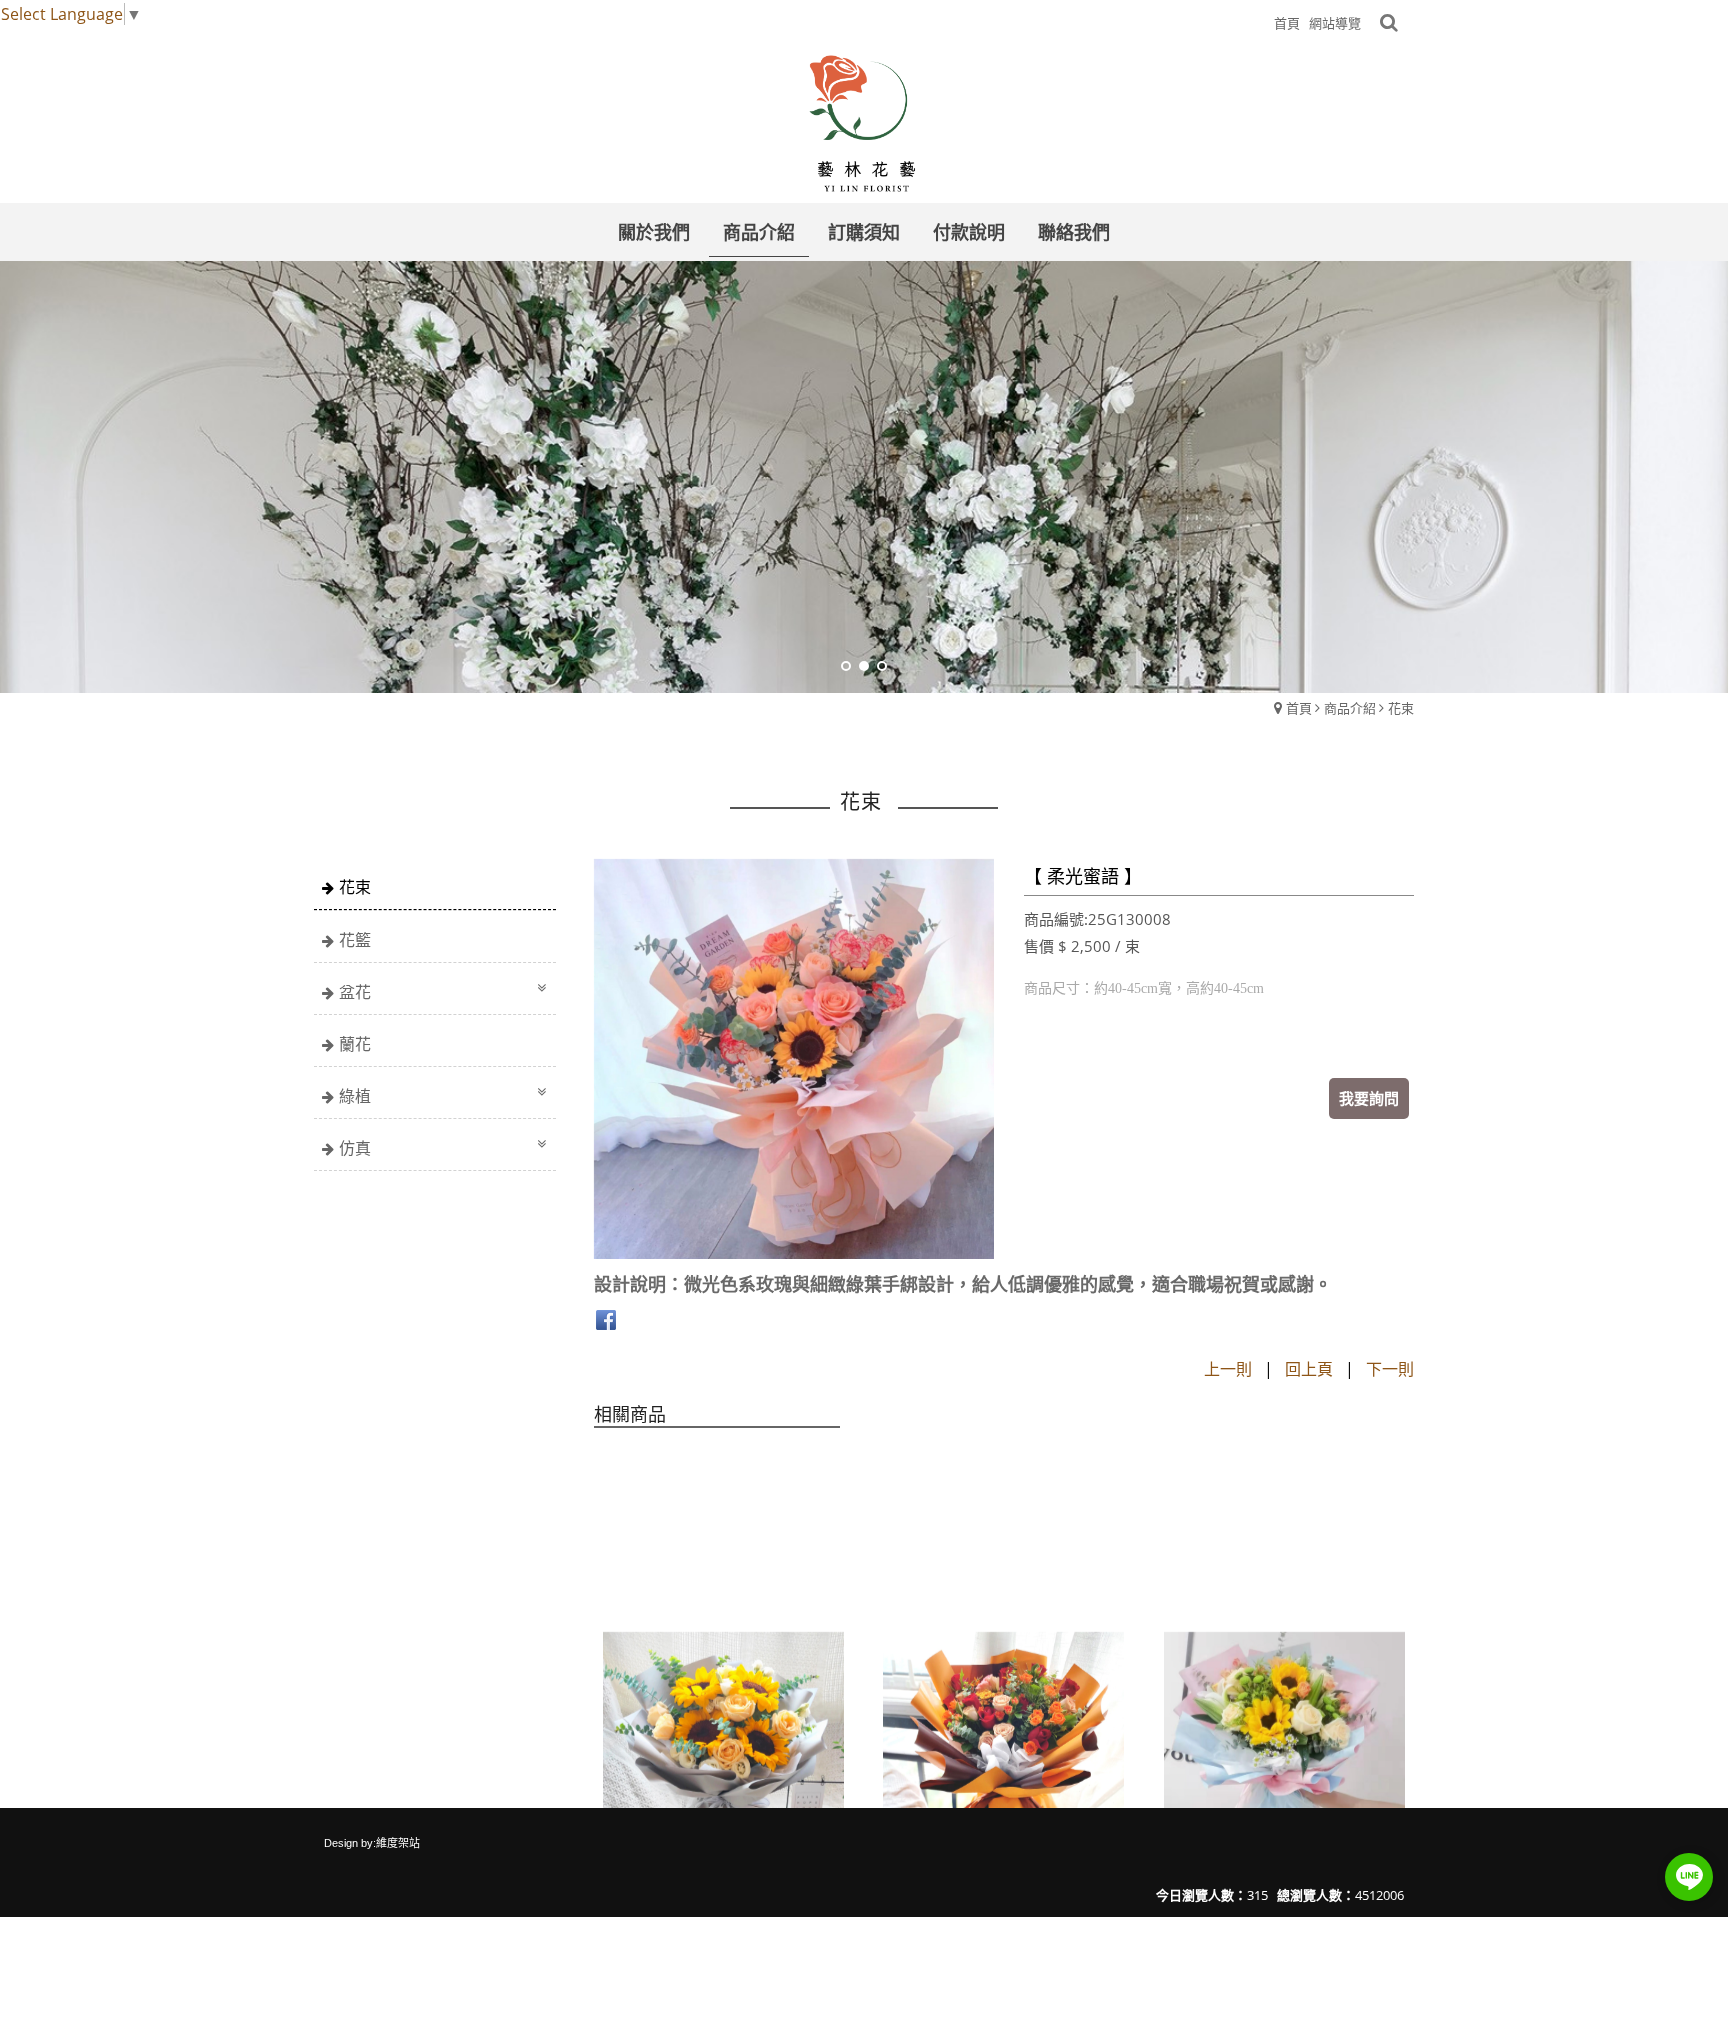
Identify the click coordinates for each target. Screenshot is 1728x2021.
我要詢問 (1369, 1098)
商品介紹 (1350, 708)
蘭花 (355, 1044)
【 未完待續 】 (655, 1715)
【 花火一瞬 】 (935, 1715)
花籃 (355, 940)
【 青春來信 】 (1216, 1715)
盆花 (355, 992)
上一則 (1228, 1369)
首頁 (1299, 708)
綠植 (355, 1096)
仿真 (355, 1148)
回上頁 (1309, 1369)
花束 (1401, 708)
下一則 (1390, 1369)
